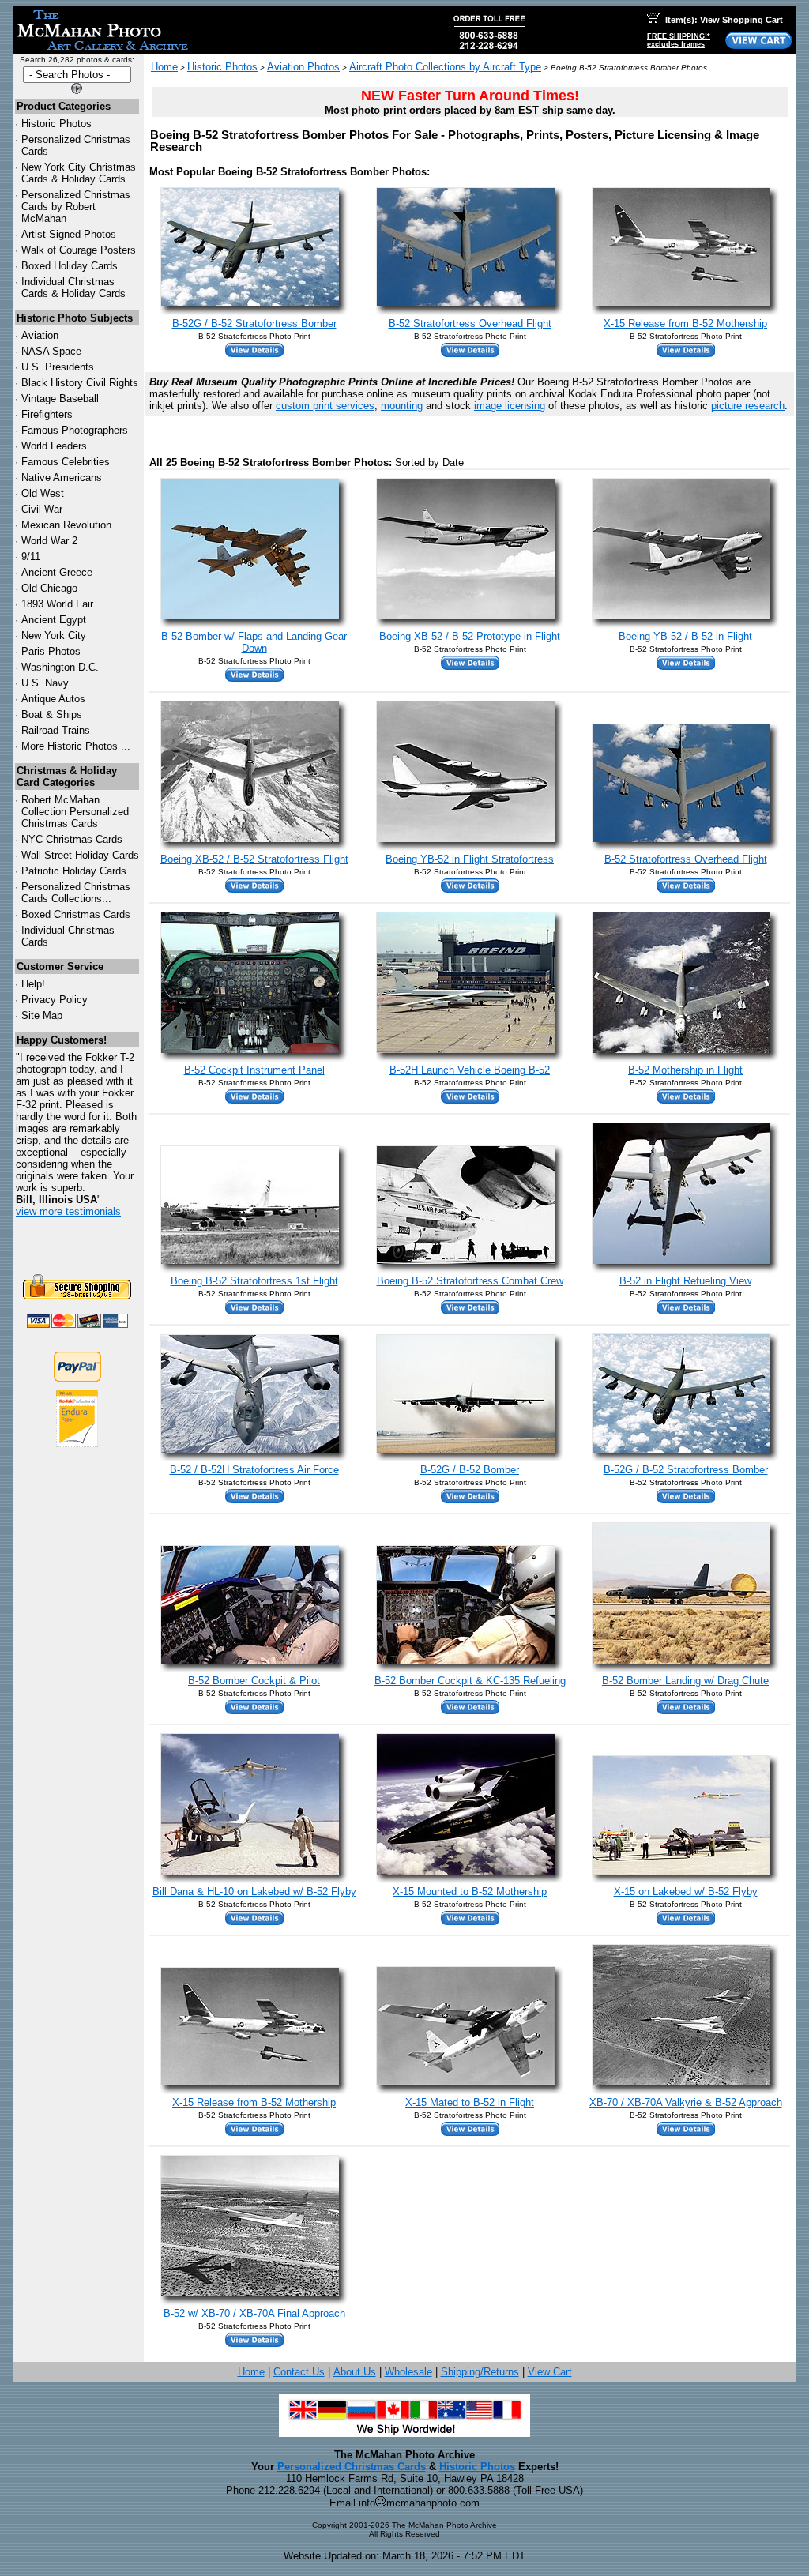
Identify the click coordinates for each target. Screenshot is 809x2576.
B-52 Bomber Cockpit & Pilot (254, 1681)
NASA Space (51, 351)
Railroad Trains (56, 730)
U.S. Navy (45, 683)
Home (164, 67)
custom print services (325, 406)
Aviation (40, 335)
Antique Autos (53, 699)
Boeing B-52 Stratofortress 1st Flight (254, 1281)
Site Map (42, 1015)
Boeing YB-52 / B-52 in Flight (685, 636)
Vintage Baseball (60, 399)
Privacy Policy (55, 1000)
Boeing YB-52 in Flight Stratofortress (470, 859)
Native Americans (62, 478)
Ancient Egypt (54, 620)
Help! (33, 984)
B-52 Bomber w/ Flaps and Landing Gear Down (254, 642)
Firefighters (47, 414)
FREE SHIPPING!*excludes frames (679, 40)
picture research (748, 406)
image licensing (510, 406)
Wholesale (408, 2372)
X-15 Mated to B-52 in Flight (470, 2102)
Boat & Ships (52, 715)
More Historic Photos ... (76, 746)
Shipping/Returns (480, 2372)
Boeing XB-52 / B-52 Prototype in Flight (470, 636)
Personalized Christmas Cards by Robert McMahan (76, 207)
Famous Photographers (75, 430)
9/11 (31, 557)
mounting (402, 406)
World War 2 (49, 541)
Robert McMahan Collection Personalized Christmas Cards (75, 812)
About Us (355, 2372)
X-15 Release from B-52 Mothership (685, 323)
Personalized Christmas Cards (352, 2467)
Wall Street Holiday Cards (80, 855)
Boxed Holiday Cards (70, 266)
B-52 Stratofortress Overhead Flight (470, 323)
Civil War (42, 509)
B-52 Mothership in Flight (685, 1070)
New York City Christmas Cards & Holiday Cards (79, 173)
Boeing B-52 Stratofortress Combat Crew (470, 1281)
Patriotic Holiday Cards (74, 871)
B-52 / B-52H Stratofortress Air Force (254, 1470)
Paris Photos (51, 651)
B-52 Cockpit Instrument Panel (254, 1070)
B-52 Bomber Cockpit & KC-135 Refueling (470, 1681)
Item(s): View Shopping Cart (724, 20)
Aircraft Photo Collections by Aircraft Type (445, 67)
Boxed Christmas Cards (76, 914)
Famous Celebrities (66, 462)
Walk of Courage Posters (79, 250)
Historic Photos (56, 124)
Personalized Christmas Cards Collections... (76, 893)
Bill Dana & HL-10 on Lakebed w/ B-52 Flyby (254, 1892)
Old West (43, 493)
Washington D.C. (60, 667)
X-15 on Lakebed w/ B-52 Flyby (686, 1892)
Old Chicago (49, 588)
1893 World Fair (57, 604)
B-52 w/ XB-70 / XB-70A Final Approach (254, 2313)
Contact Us (299, 2372)
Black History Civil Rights (80, 383)
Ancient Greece (57, 572)
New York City (54, 636)
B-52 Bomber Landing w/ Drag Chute (685, 1681)
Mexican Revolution (66, 525)
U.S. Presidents (58, 367)
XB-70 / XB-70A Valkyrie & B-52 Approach (686, 2102)
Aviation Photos (303, 67)
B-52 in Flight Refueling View (685, 1281)
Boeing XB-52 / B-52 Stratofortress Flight (254, 859)
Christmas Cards (72, 839)
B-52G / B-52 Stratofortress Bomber (254, 323)
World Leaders (54, 446)
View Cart (550, 2372)
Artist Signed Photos (69, 234)
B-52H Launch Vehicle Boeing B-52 (470, 1070)
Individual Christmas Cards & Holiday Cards (73, 288)
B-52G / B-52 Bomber (470, 1470)
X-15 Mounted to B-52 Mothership (470, 1892)
